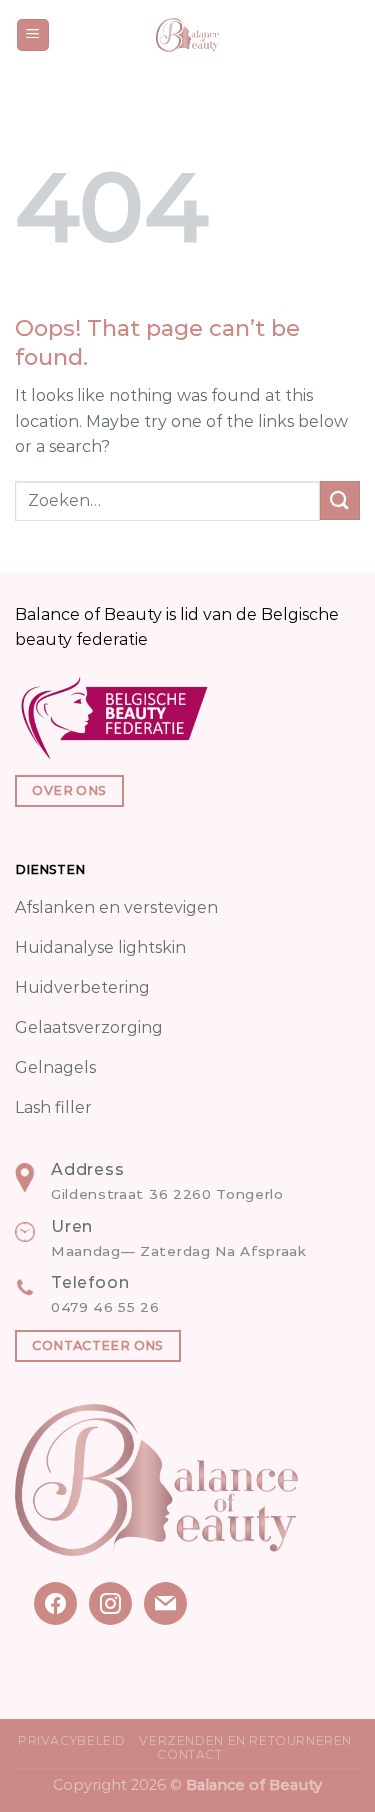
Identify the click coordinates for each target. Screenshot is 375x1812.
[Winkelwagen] (350, 35)
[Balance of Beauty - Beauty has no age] (187, 35)
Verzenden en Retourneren (245, 1740)
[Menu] (33, 35)
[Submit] (340, 500)
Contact (189, 1754)
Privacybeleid (72, 1740)
